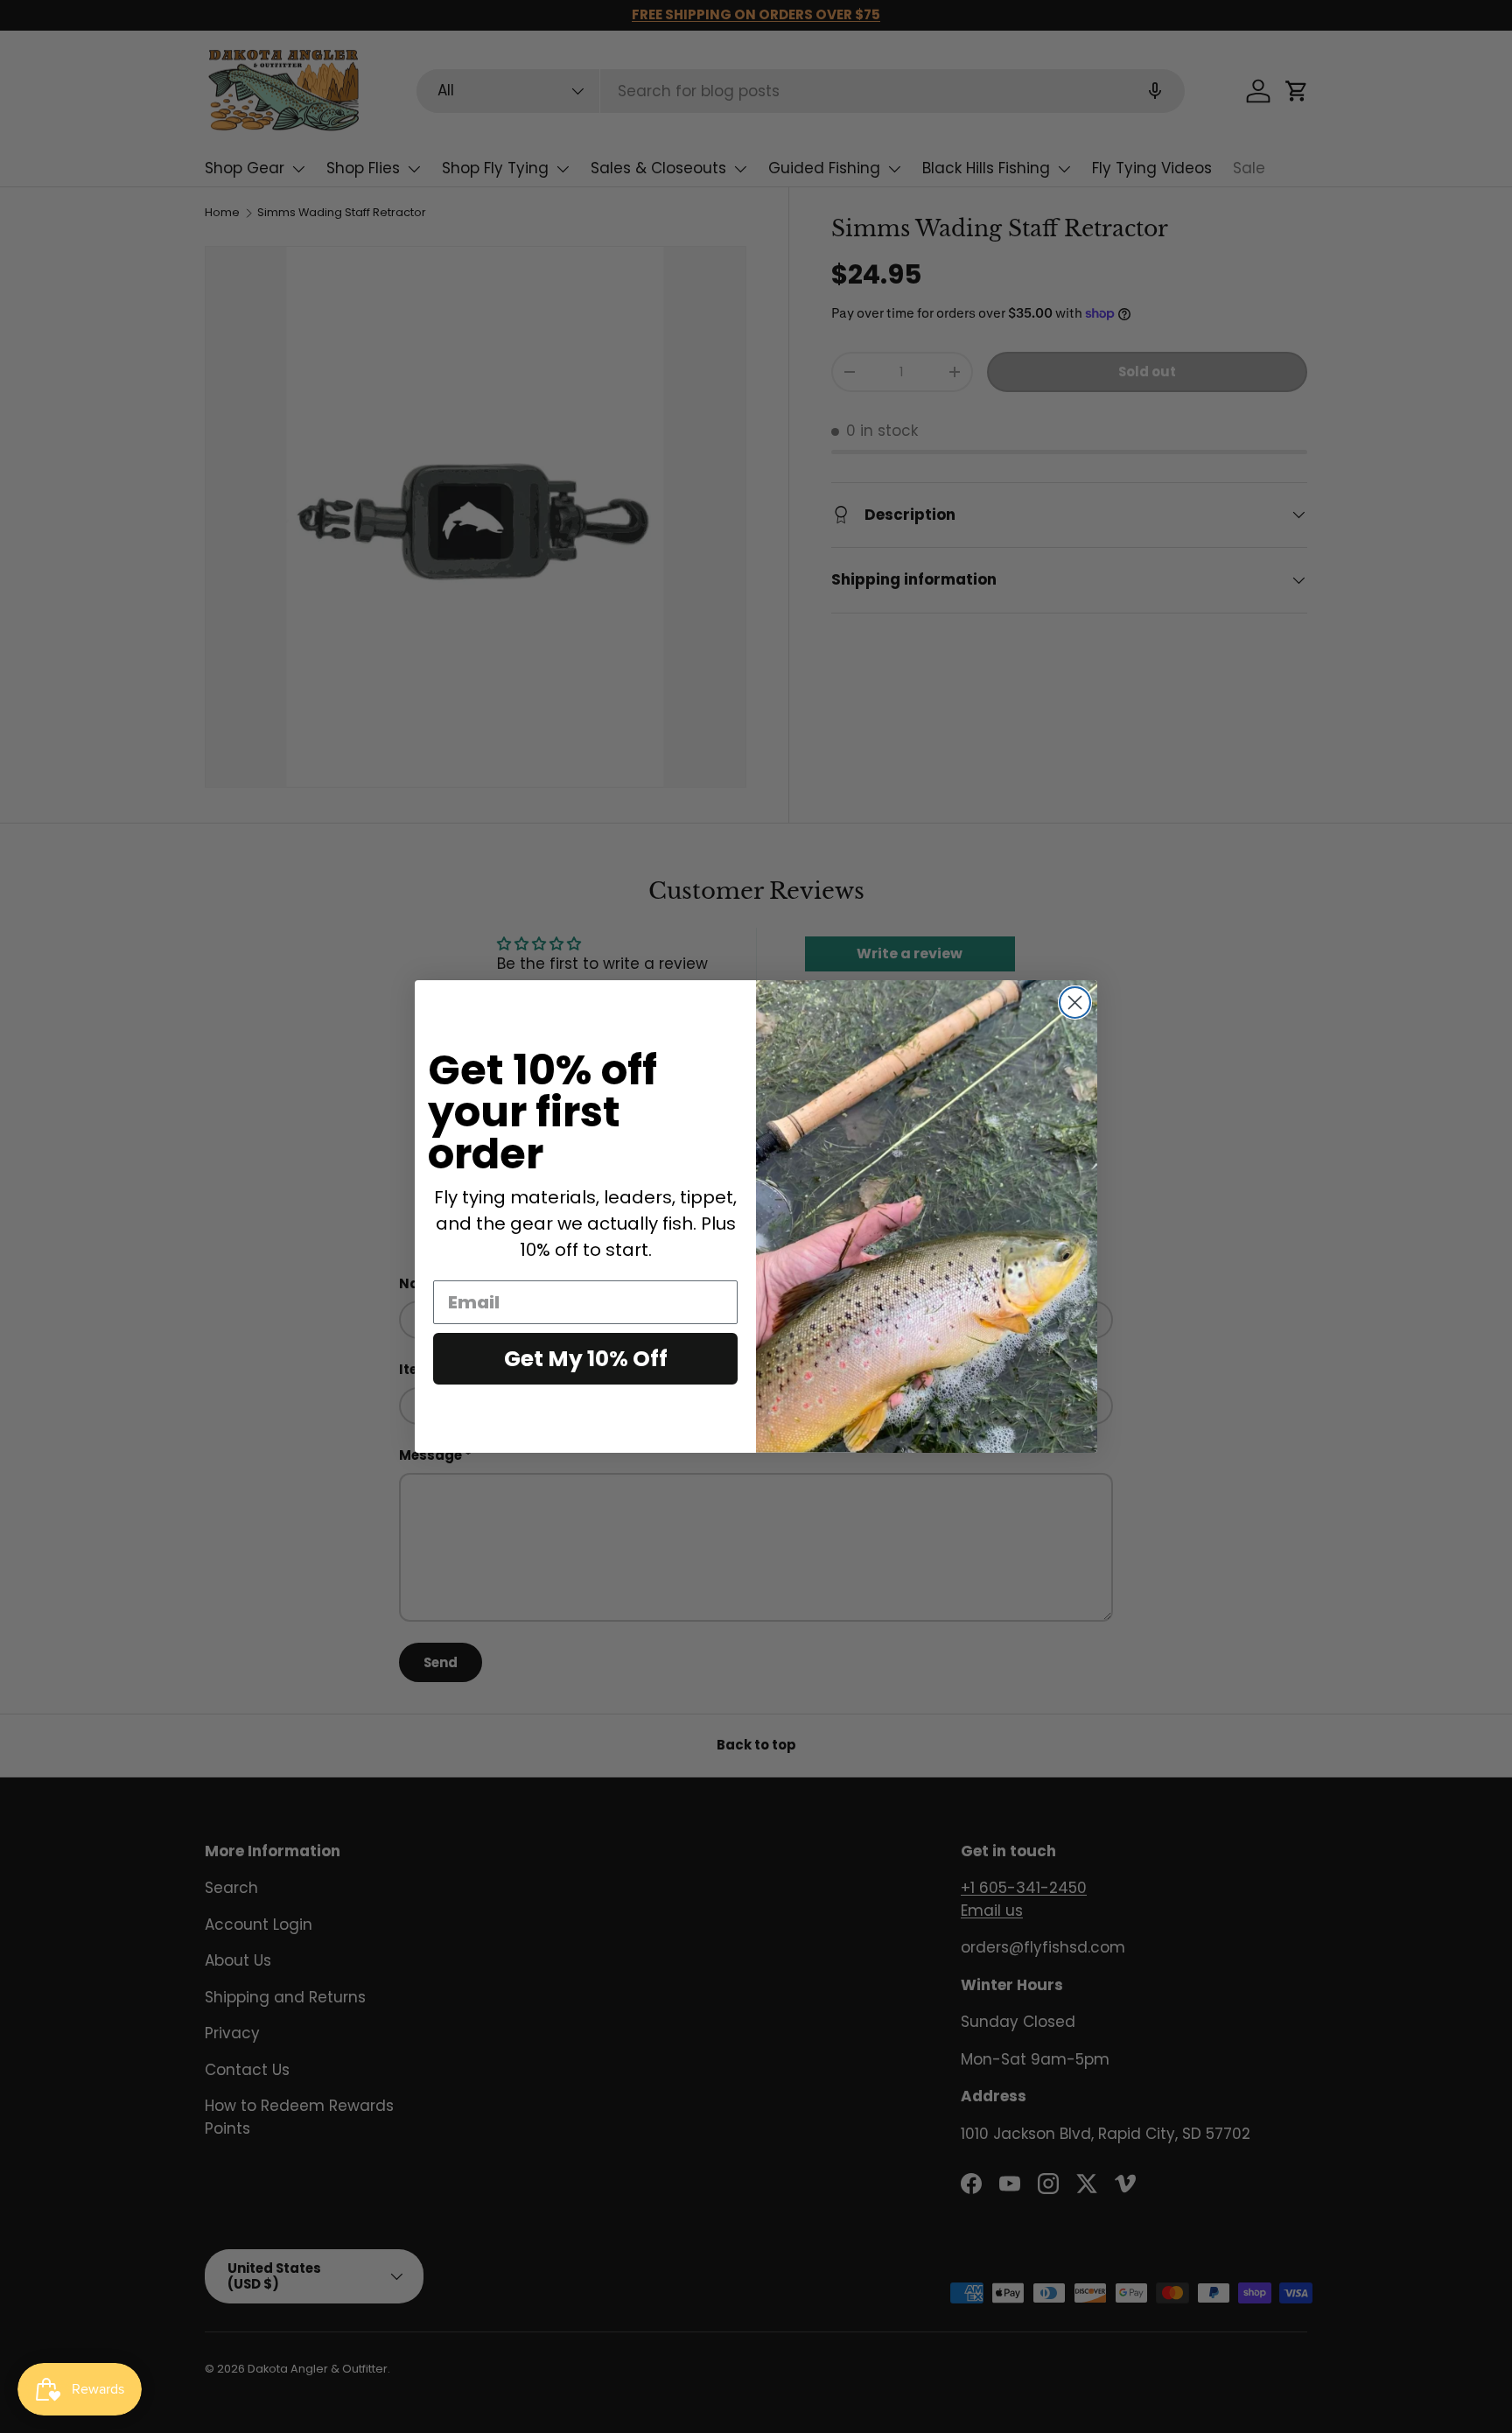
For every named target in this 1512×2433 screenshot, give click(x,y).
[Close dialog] (1075, 1003)
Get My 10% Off (586, 1359)
